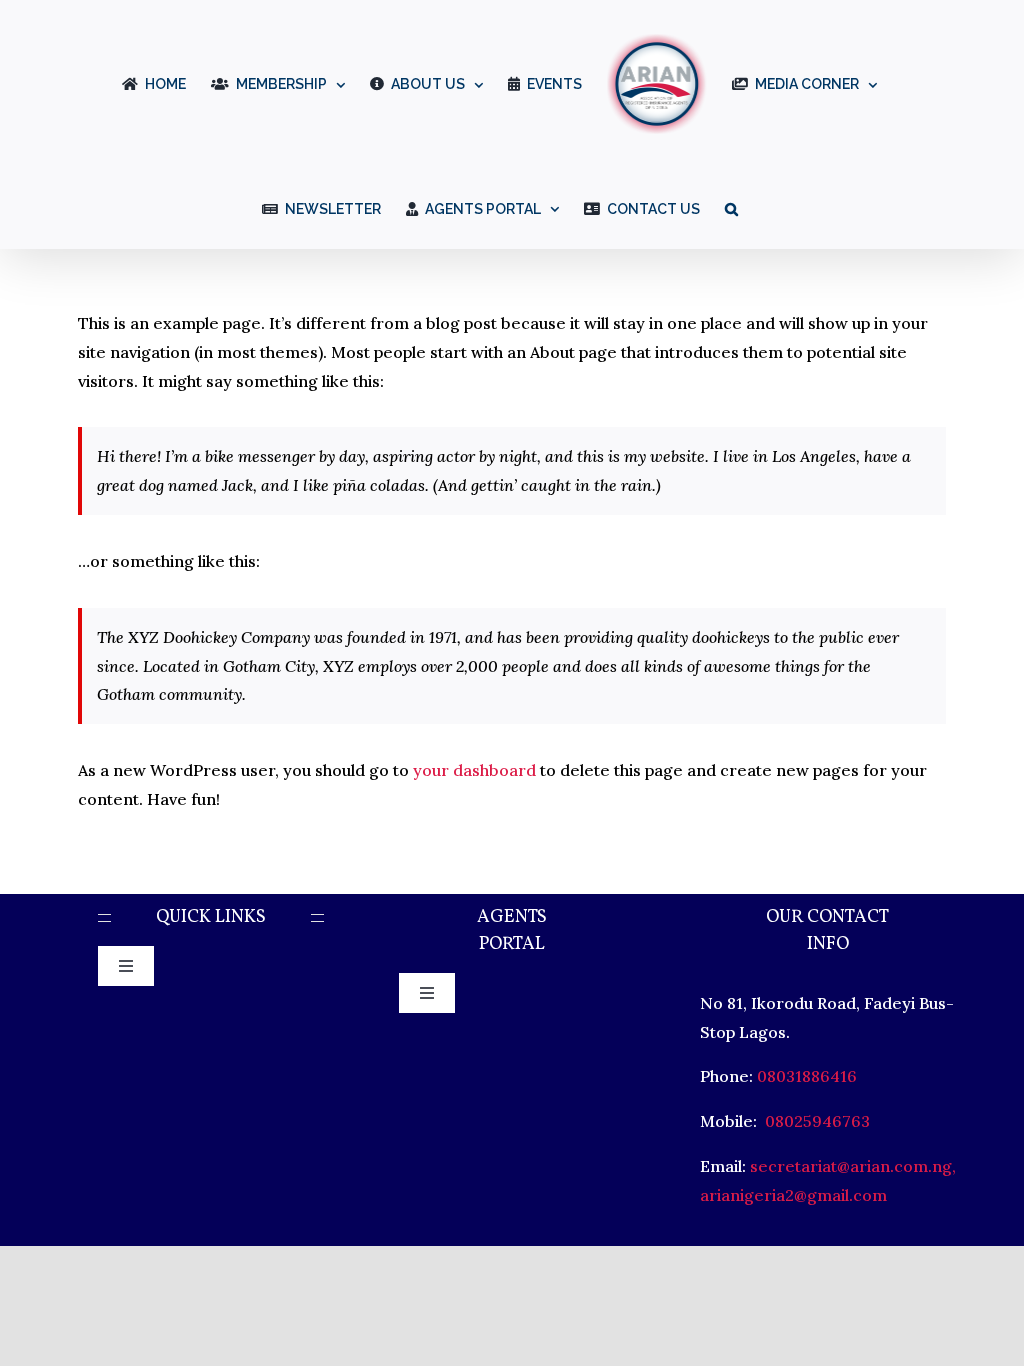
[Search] (731, 207)
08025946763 (815, 1121)
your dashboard (474, 770)
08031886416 (807, 1076)
